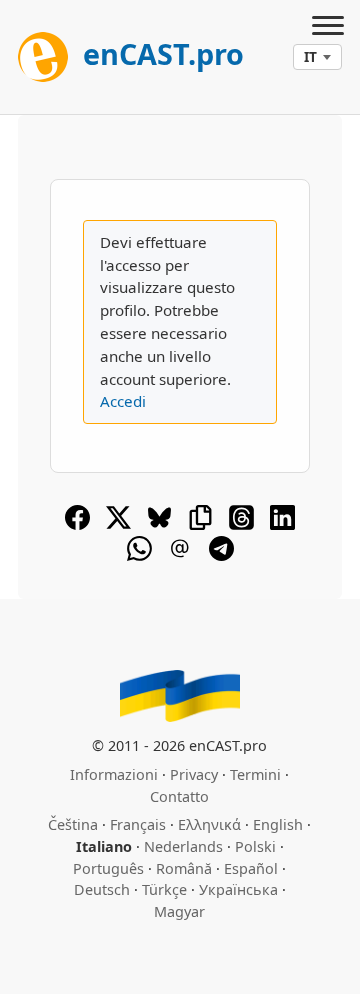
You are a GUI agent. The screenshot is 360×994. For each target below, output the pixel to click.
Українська (238, 889)
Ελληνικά (209, 824)
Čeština (73, 824)
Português (108, 868)
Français (138, 824)
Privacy (194, 774)
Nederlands (183, 846)
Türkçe (164, 889)
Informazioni (114, 774)
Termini (255, 774)
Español (251, 868)
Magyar (179, 911)
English (278, 824)
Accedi (123, 401)
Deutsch (102, 889)
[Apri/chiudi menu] (328, 28)
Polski (255, 846)
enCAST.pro (160, 53)
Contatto (179, 796)
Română (184, 868)
